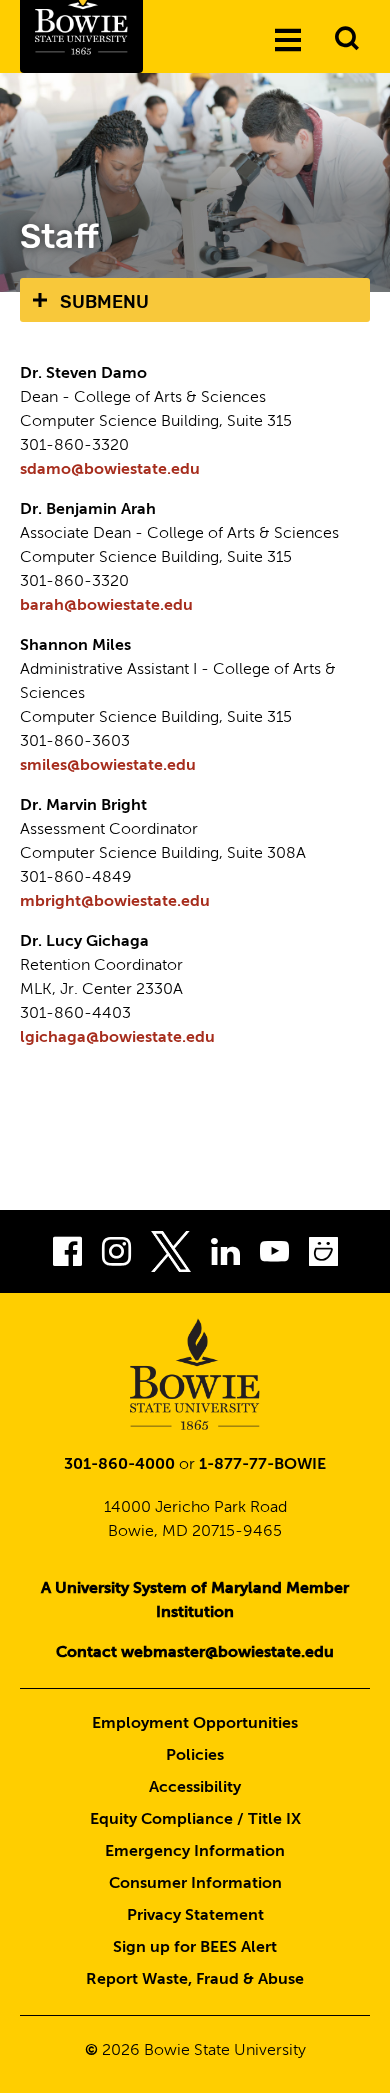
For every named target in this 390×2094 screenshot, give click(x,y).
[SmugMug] (323, 1256)
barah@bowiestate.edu (106, 606)
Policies (195, 1756)
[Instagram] (116, 1256)
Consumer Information (195, 1884)
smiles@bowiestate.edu (108, 766)
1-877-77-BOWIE (262, 1465)
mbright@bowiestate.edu (115, 902)
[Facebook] (67, 1256)
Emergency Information (195, 1852)
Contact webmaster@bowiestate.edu (195, 1653)
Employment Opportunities (195, 1724)
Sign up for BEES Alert (195, 1948)
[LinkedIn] (225, 1256)
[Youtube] (274, 1256)
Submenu (104, 302)
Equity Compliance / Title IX (195, 1820)
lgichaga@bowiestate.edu (117, 1038)
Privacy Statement (195, 1916)
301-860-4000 (119, 1465)
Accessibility (195, 1788)
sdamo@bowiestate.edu (110, 470)
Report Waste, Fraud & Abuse (195, 1980)
